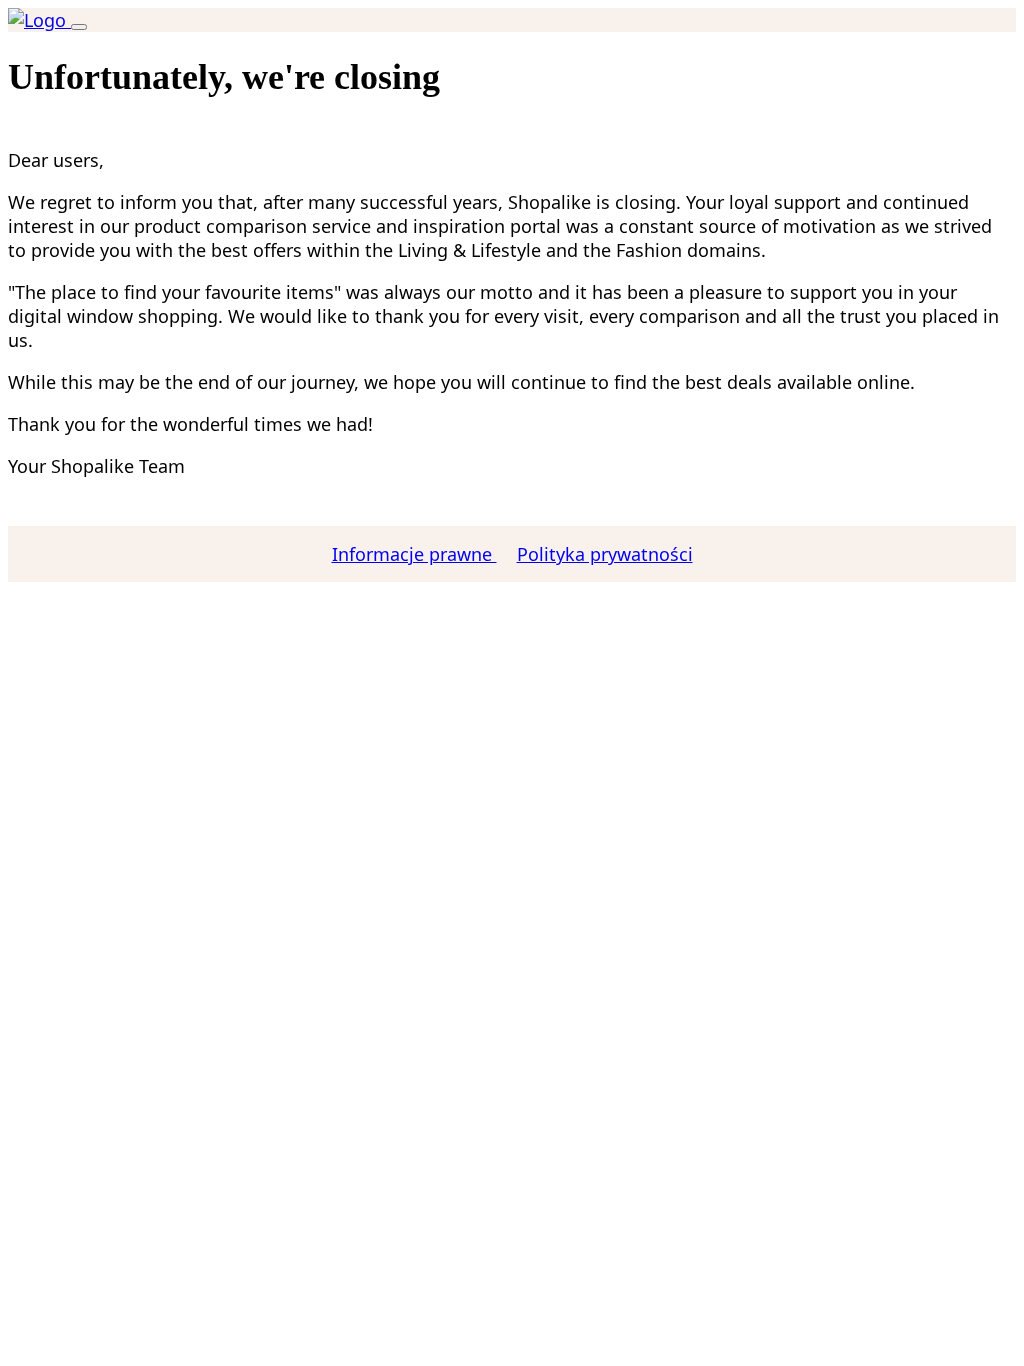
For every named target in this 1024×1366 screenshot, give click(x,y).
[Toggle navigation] (79, 27)
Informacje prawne (414, 554)
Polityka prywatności (605, 554)
